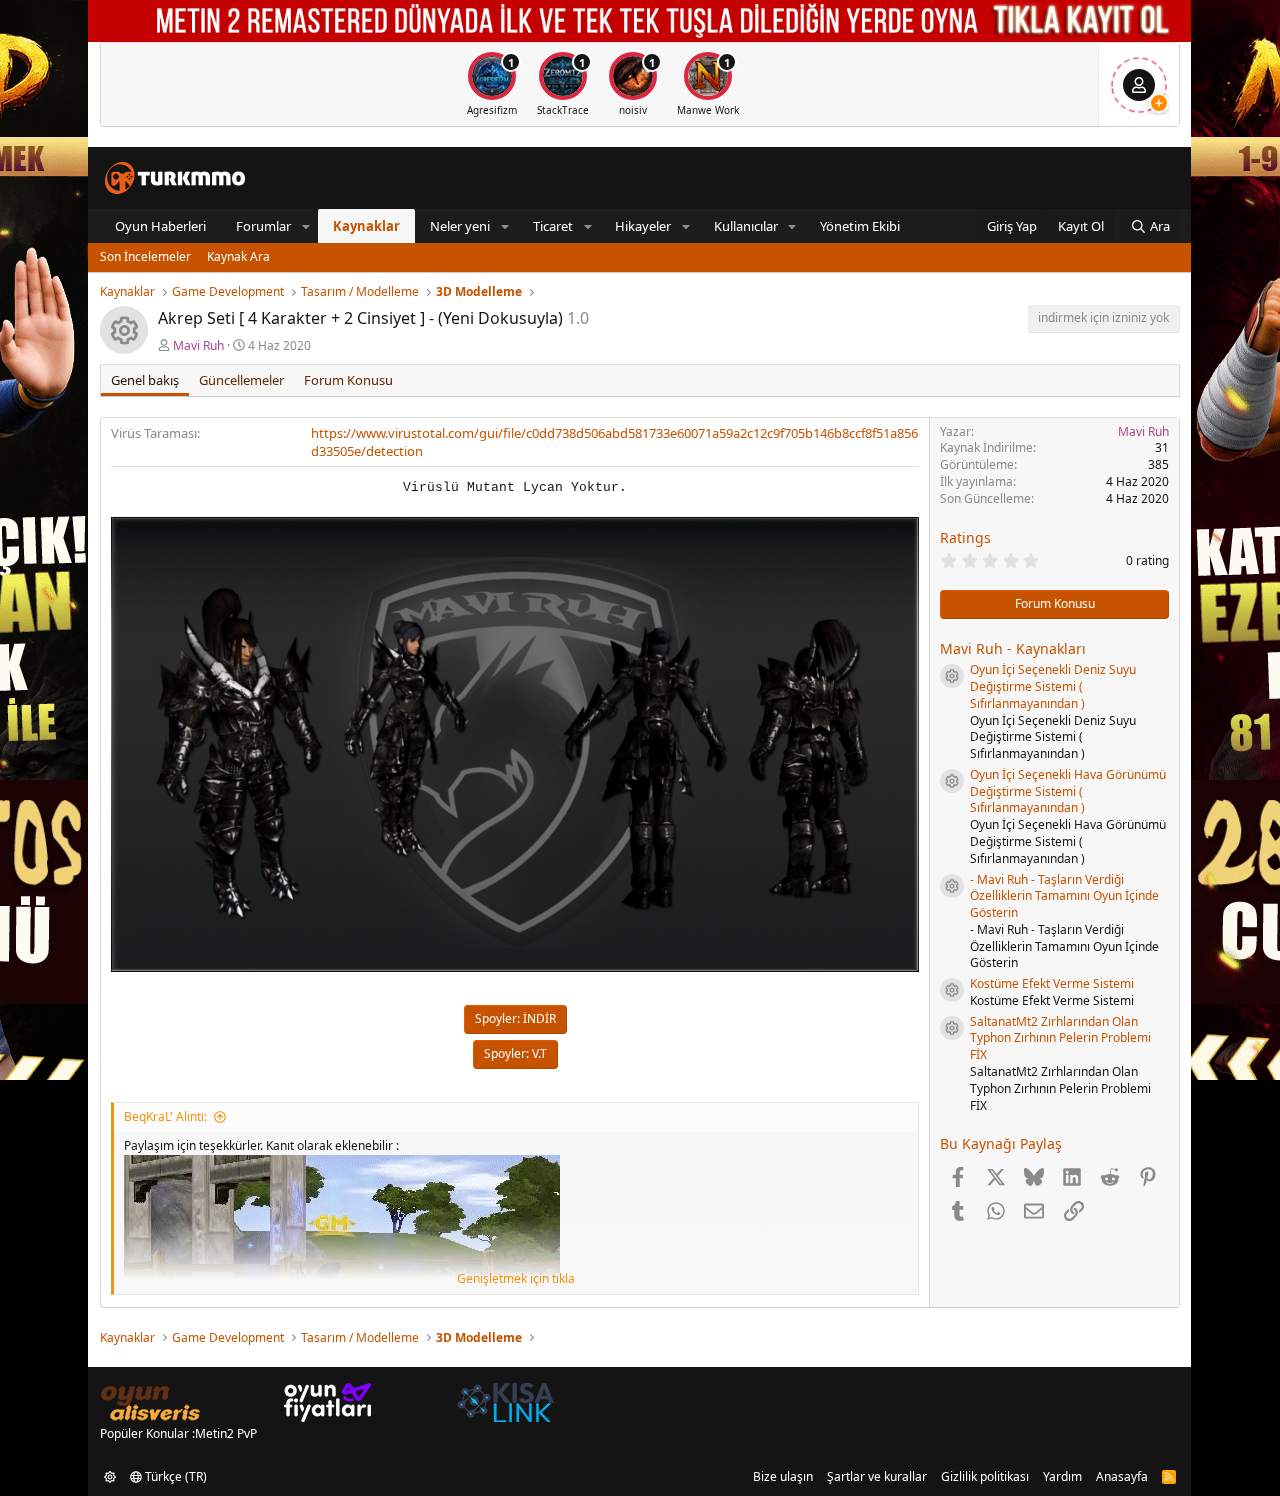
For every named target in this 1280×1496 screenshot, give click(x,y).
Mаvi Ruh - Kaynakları (1013, 648)
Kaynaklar (366, 226)
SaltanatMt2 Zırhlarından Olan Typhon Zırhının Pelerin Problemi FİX (1060, 1038)
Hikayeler (643, 226)
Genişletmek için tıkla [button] (516, 1279)
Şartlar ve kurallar (877, 1476)
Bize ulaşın (783, 1476)
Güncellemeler (241, 380)
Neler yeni (460, 226)
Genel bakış (145, 380)
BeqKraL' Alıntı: (165, 1116)
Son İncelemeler (145, 256)
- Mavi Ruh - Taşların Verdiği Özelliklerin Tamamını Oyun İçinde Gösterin (1064, 896)
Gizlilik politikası (985, 1476)
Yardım (1062, 1476)
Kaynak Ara (238, 256)
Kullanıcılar (746, 226)
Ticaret (553, 226)
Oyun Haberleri (160, 226)
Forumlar (263, 226)
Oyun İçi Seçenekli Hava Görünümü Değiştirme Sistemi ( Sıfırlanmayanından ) (1068, 791)
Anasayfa (1122, 1476)
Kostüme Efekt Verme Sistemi (1052, 983)
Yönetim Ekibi (860, 226)
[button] (306, 226)
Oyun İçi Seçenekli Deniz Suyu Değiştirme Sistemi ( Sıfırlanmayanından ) (1053, 686)
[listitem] (492, 84)
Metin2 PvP (226, 1433)
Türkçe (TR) (174, 1476)
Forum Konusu (348, 380)
